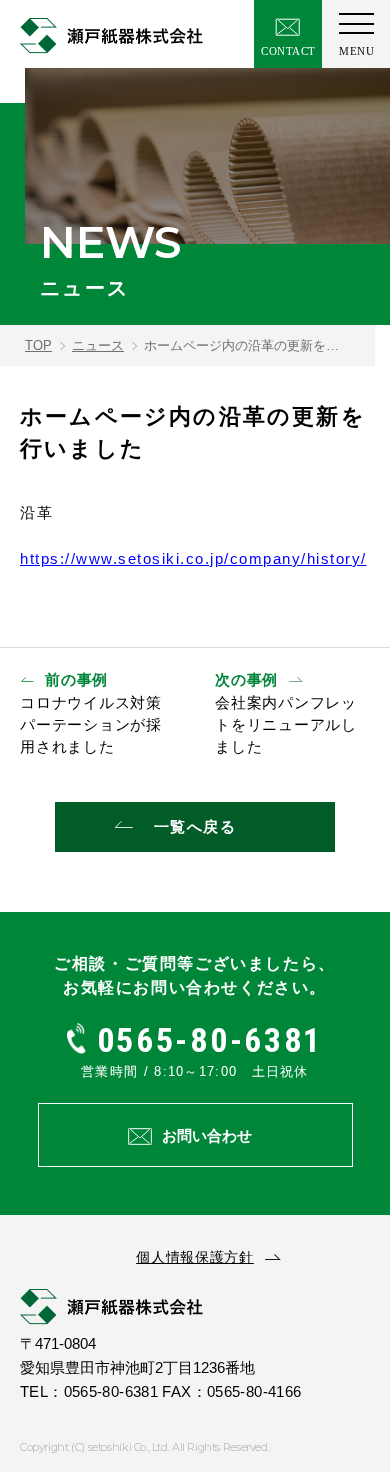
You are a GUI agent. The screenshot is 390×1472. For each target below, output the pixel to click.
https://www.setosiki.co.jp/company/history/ (193, 558)
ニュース (98, 345)
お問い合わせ (207, 1135)
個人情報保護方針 (195, 1257)
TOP (38, 345)
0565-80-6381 (204, 1040)
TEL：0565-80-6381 (89, 1391)
